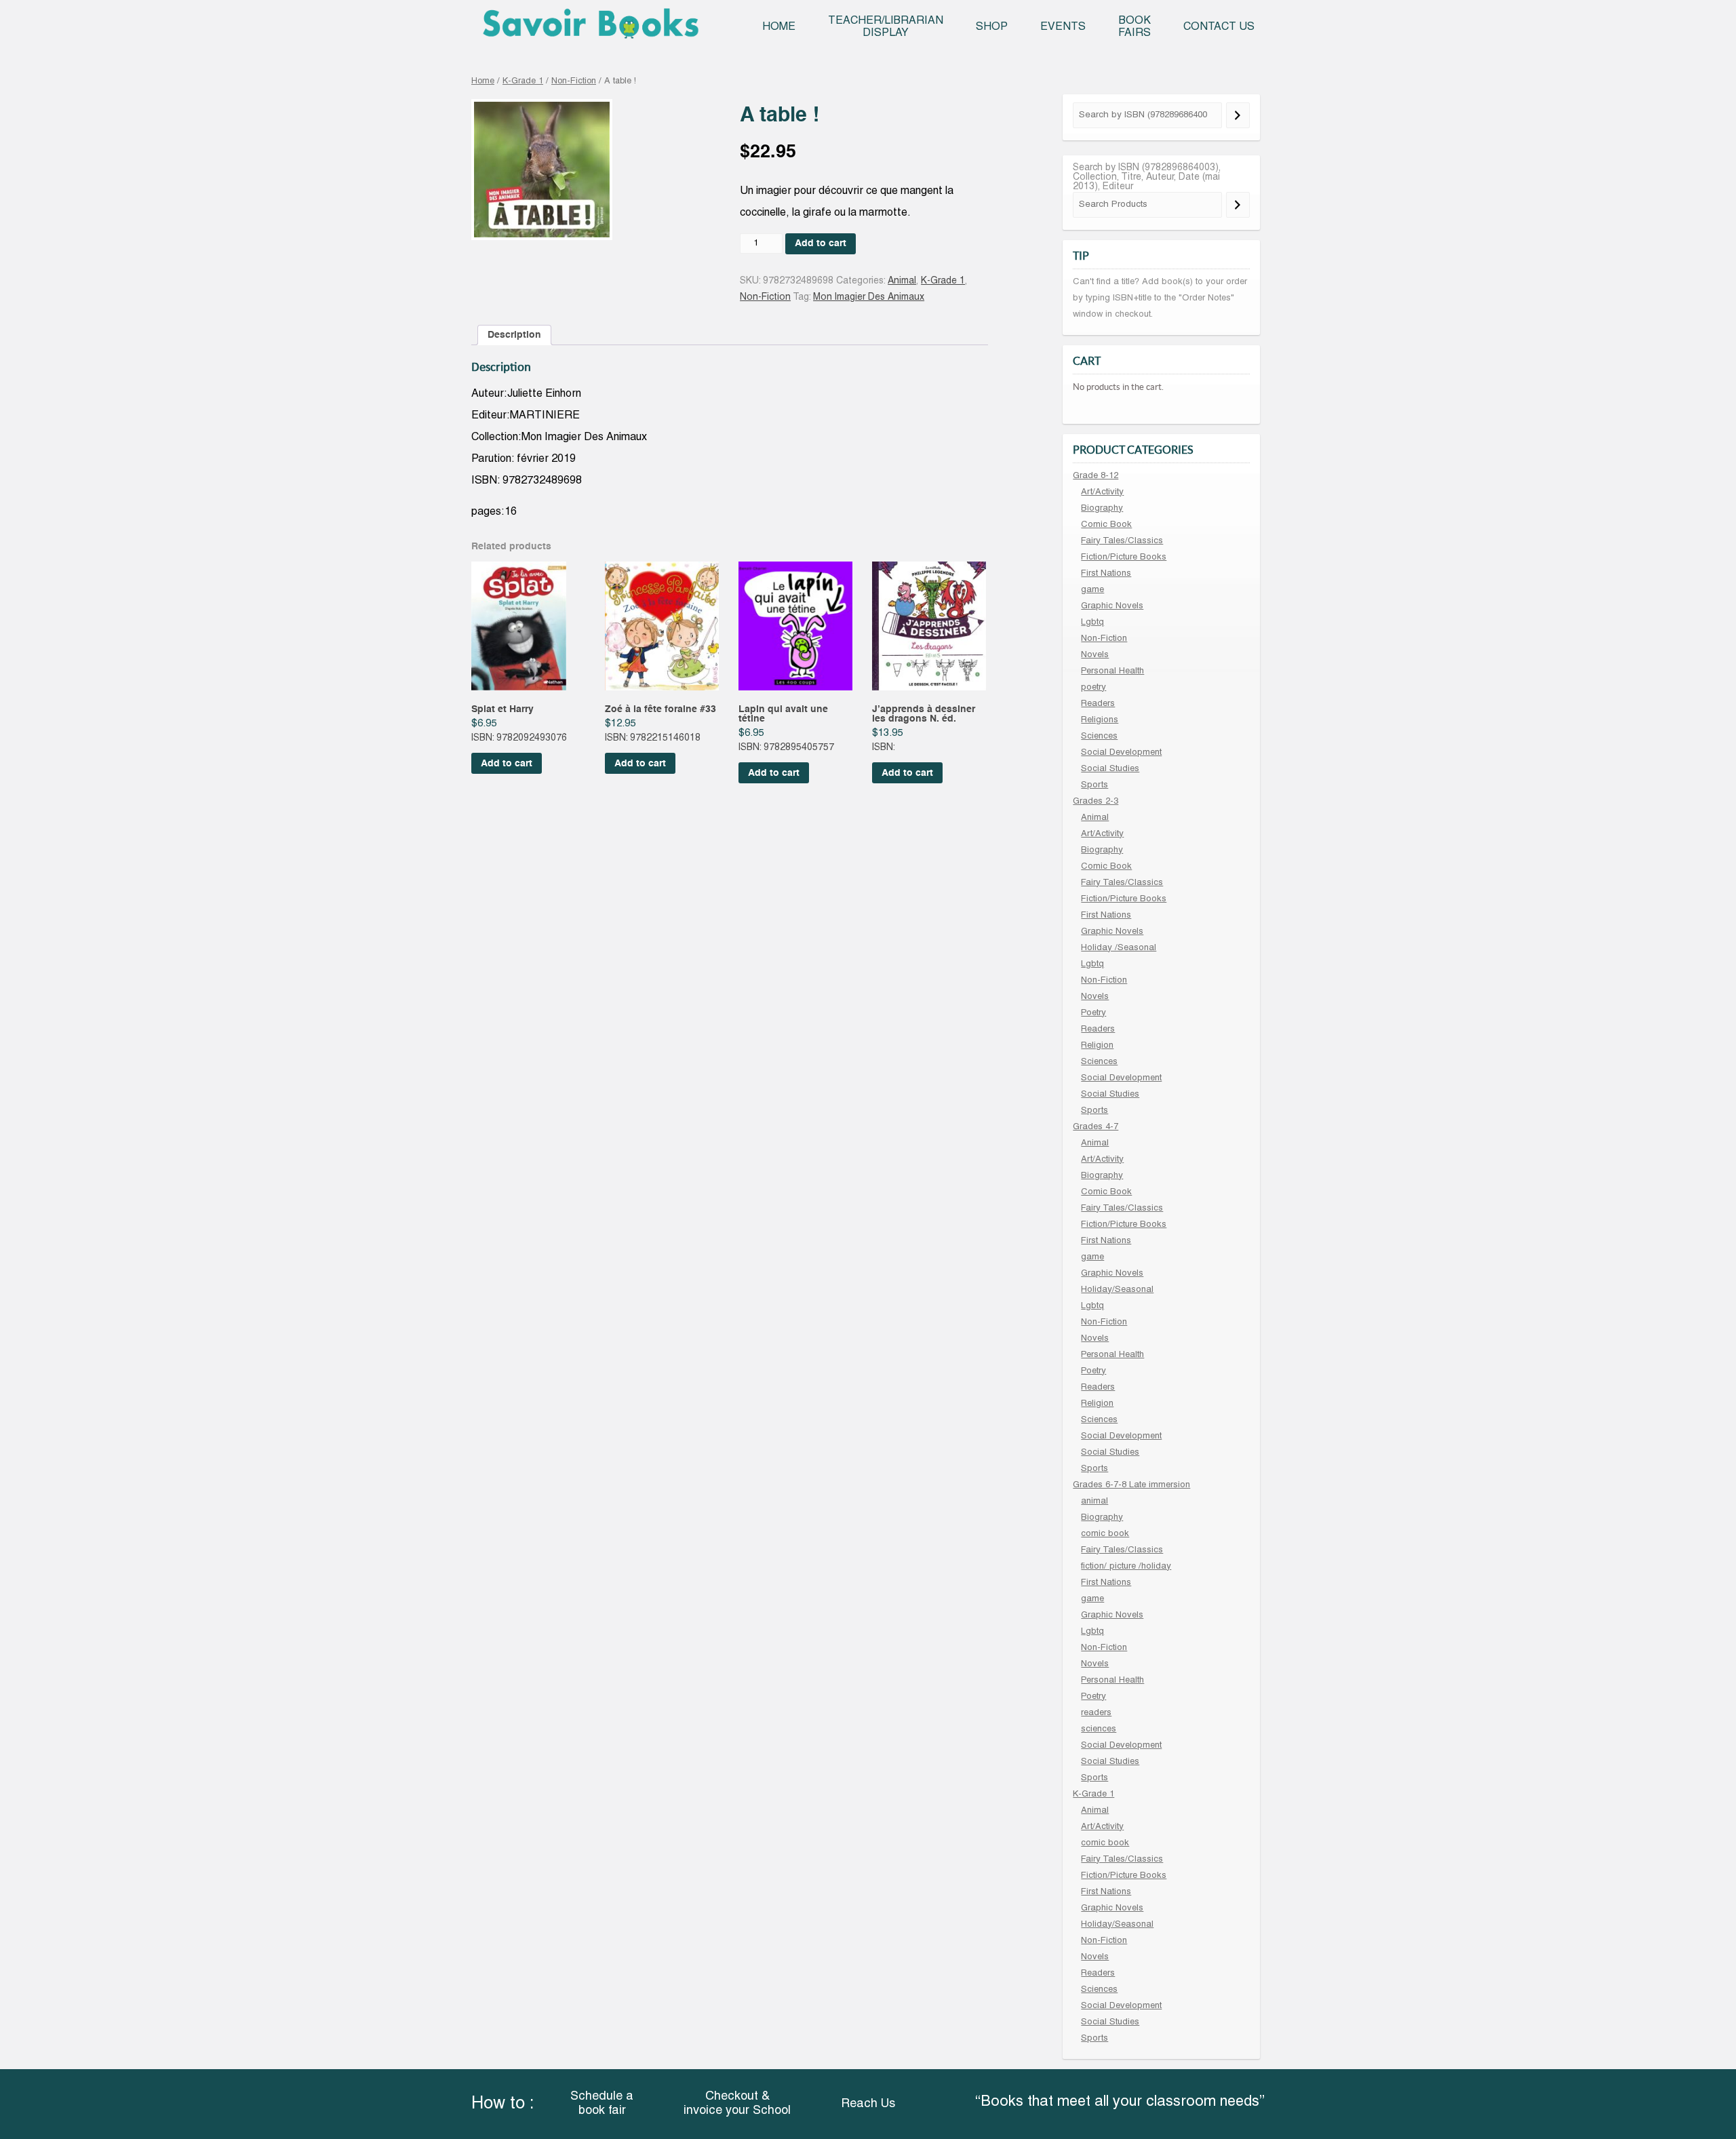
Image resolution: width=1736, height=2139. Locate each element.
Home (779, 27)
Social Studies (1110, 769)
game (1092, 590)
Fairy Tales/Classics (1122, 541)
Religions (1100, 720)
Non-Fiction (574, 81)
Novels (1095, 655)
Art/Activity (1102, 492)
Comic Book (1106, 525)
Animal (902, 281)
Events (1063, 27)
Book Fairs (1135, 27)
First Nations (1106, 574)
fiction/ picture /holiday (1126, 1567)
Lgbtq (1092, 623)
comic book (1105, 1534)
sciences (1099, 1729)
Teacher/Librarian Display (886, 27)
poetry (1093, 688)
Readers (1098, 704)
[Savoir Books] (590, 28)
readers (1096, 1713)
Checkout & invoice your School (737, 2104)
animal (1094, 1502)
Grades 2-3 (1096, 802)
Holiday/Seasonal (1117, 1290)
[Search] (1238, 115)
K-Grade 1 (523, 81)
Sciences (1099, 737)
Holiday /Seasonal (1119, 948)
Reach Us (868, 2104)
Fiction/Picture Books (1124, 557)
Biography (1102, 509)
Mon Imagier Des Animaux (869, 297)
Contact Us (1219, 27)
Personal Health (1112, 671)
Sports (1094, 785)
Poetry (1093, 1013)
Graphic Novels (1112, 606)
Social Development (1121, 753)
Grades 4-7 (1096, 1127)
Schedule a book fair (602, 2104)
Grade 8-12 (1096, 476)
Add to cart (821, 243)
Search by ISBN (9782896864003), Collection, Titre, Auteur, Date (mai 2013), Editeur (1147, 177)
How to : (502, 2104)
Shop (992, 27)
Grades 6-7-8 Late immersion (1131, 1485)
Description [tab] (514, 335)
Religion (1097, 1046)
